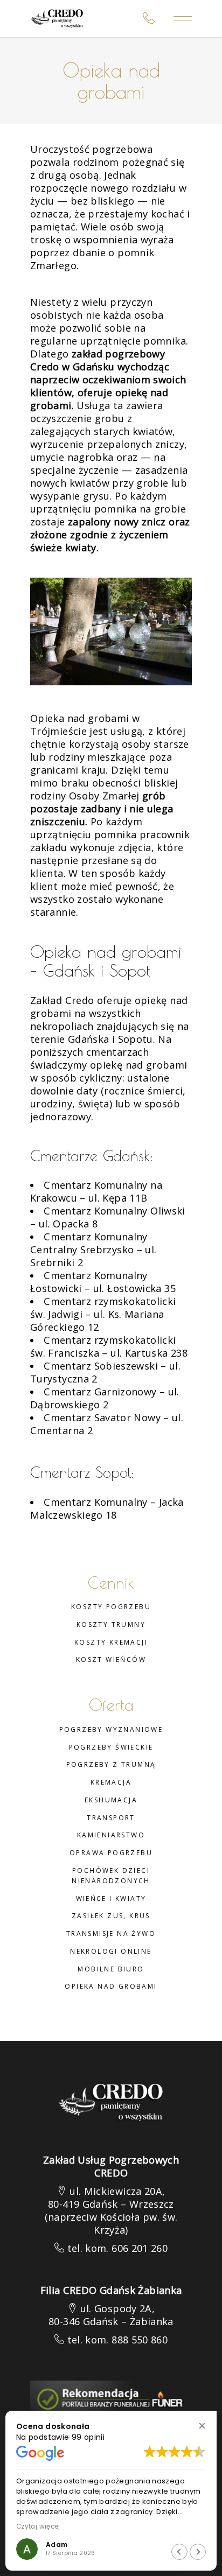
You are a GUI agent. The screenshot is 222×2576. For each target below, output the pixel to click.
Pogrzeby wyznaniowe (111, 1729)
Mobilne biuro (111, 1969)
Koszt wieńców (111, 1659)
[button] (202, 2426)
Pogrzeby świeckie (111, 1747)
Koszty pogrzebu (111, 1607)
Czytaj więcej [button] (38, 2526)
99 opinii (88, 2437)
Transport (111, 1818)
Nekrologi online (111, 1951)
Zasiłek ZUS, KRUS (111, 1916)
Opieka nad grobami (111, 1986)
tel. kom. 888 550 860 (118, 2340)
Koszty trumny (111, 1624)
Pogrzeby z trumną (111, 1764)
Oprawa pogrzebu (111, 1853)
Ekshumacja (111, 1800)
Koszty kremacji (111, 1642)
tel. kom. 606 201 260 (118, 2248)
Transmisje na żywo (111, 1933)
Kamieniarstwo (111, 1835)
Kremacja (111, 1782)
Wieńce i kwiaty (111, 1898)
